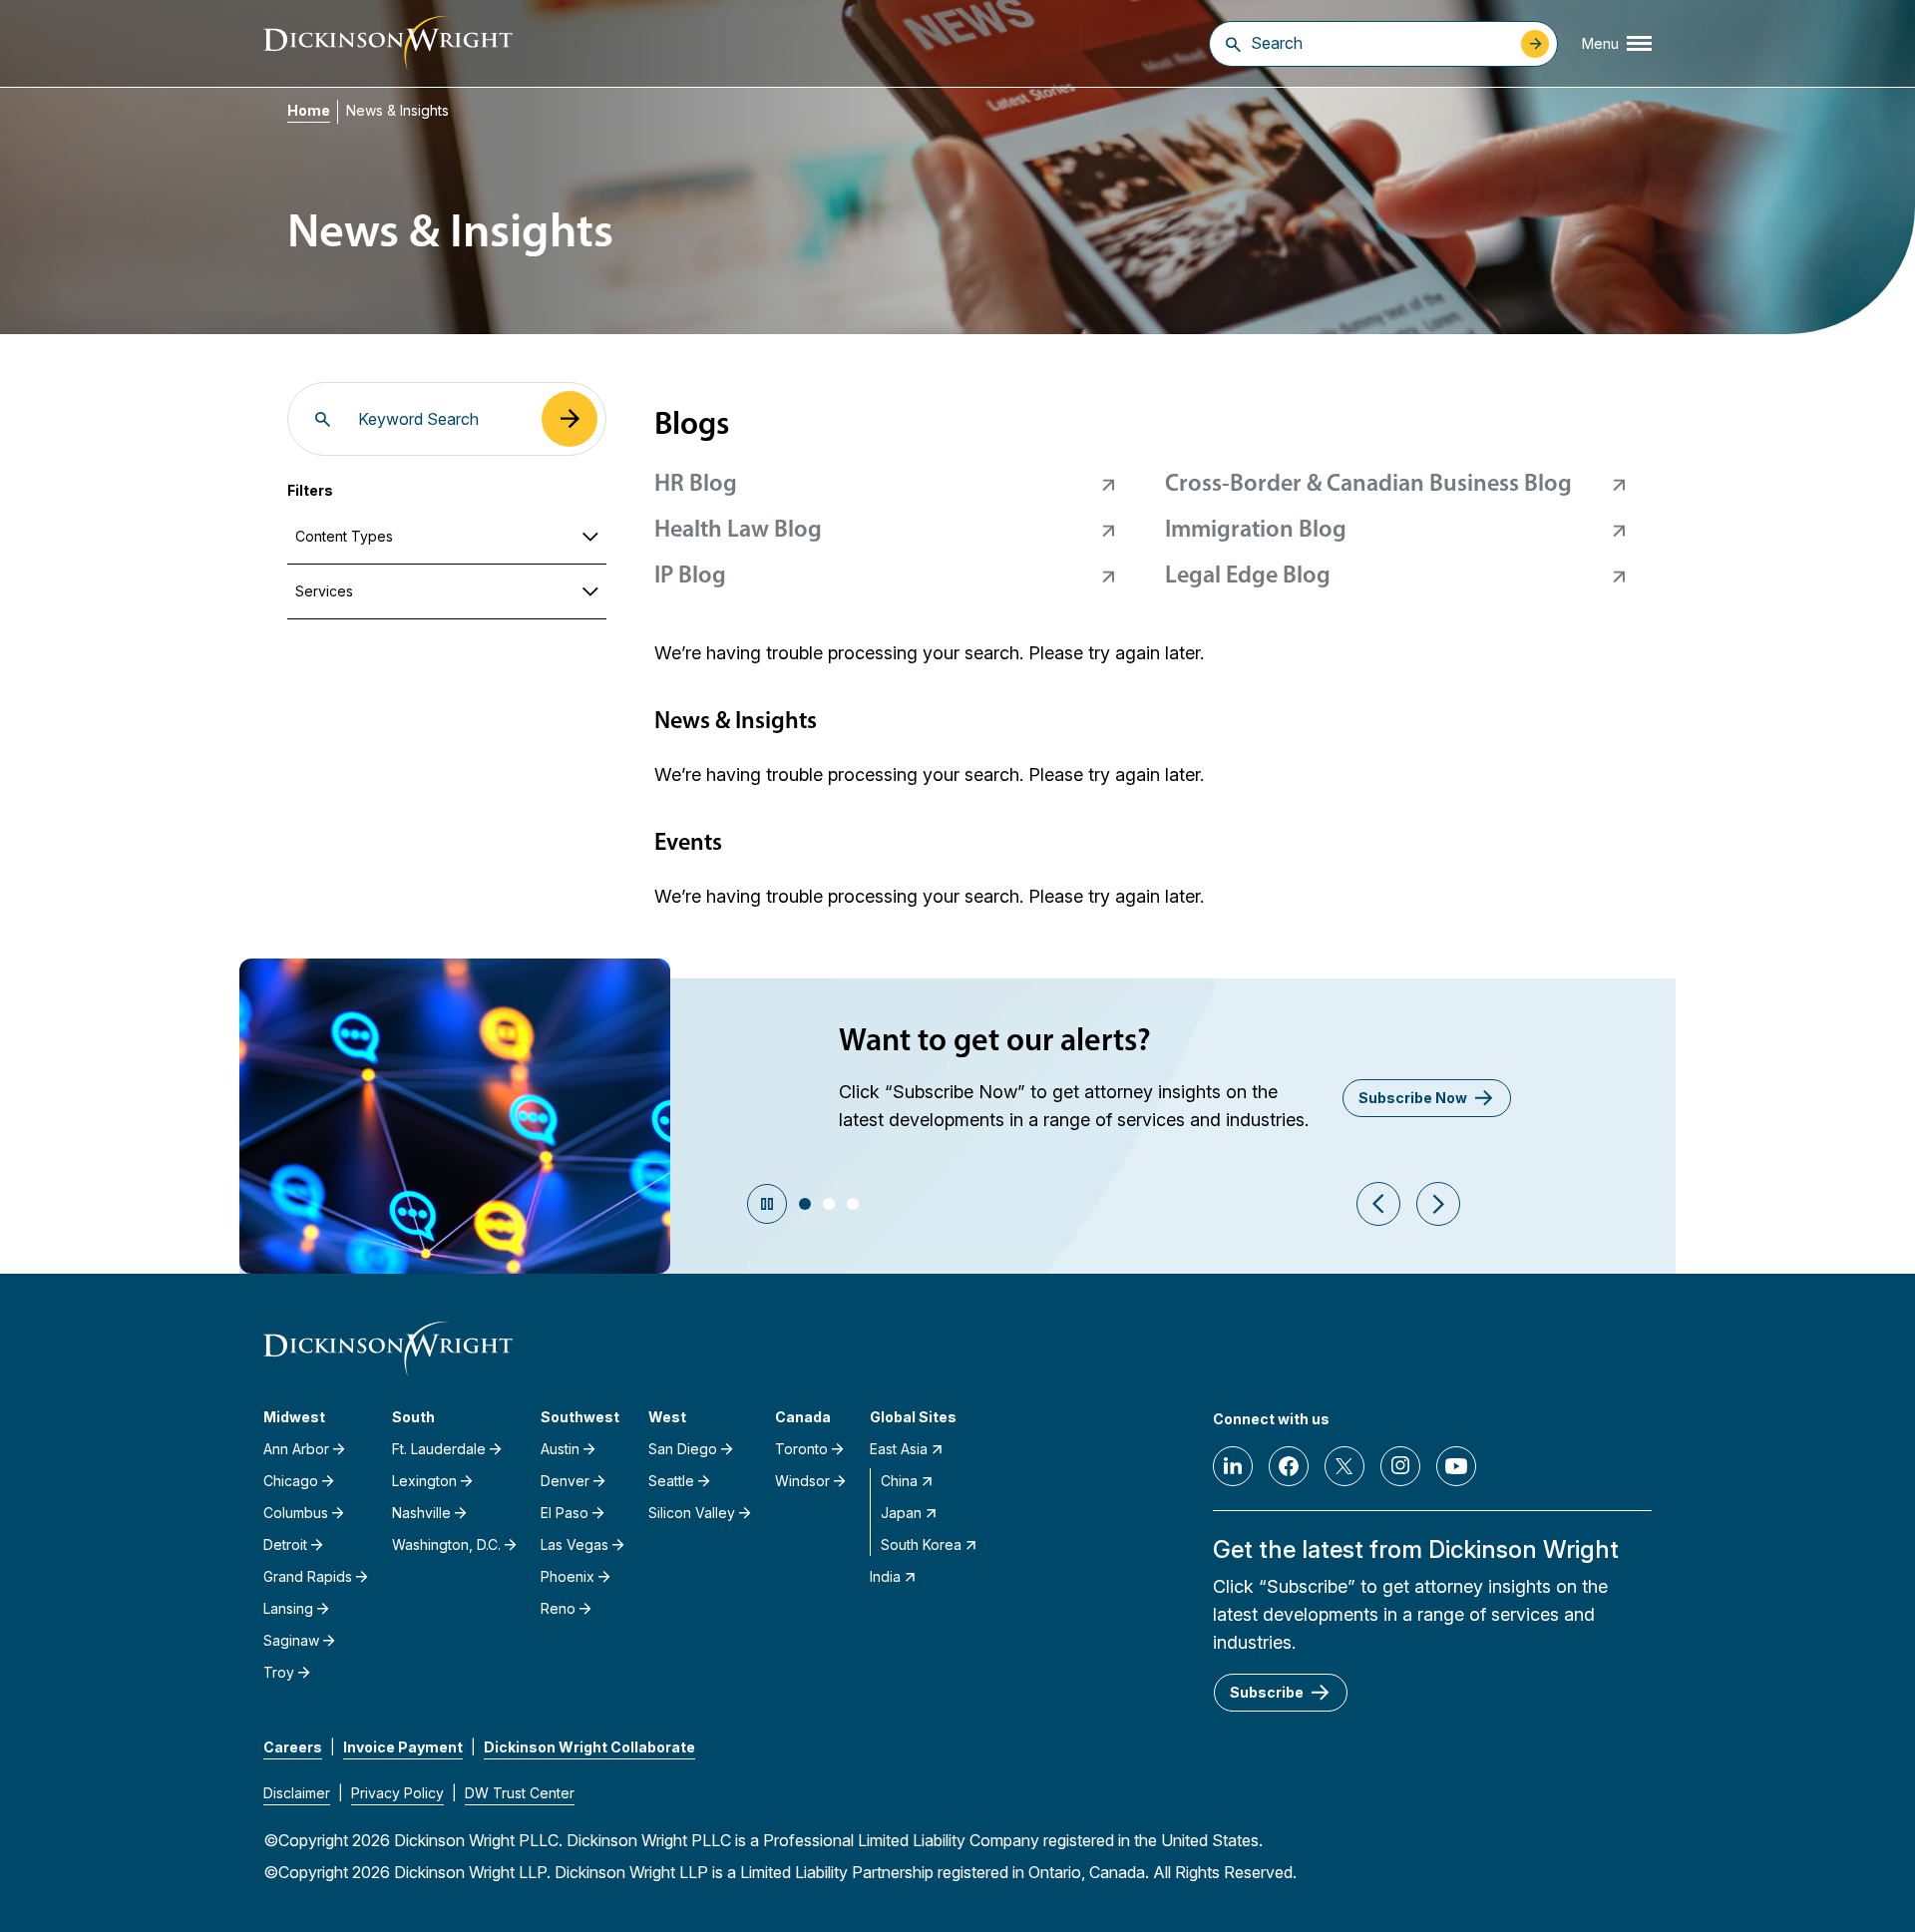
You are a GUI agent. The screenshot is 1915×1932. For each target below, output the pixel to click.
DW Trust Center (520, 1793)
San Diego (683, 1449)
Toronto (801, 1449)
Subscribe (1267, 1692)
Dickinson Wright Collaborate (589, 1747)
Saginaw (291, 1640)
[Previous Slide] (1378, 1204)
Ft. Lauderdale (439, 1449)
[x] (1344, 1466)
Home (309, 110)
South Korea (921, 1545)
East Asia (899, 1449)
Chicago (291, 1481)
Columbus (296, 1513)
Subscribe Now (1413, 1098)
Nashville (421, 1513)
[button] (805, 1204)
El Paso (565, 1513)
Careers (293, 1747)
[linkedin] (1233, 1466)
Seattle (671, 1481)
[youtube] (1456, 1466)
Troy (279, 1672)
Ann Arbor (296, 1449)
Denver (565, 1481)
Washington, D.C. (446, 1545)
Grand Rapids (308, 1576)
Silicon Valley (692, 1513)
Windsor (802, 1481)
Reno (558, 1608)
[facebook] (1289, 1466)
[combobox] (1381, 43)
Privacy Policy (397, 1793)
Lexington (424, 1481)
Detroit (285, 1545)
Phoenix (568, 1576)
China (899, 1481)
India (885, 1576)
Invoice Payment (403, 1747)
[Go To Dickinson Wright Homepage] (388, 43)
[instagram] (1400, 1466)
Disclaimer (297, 1793)
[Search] (1233, 44)
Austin (560, 1449)
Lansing (288, 1608)
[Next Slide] (1438, 1204)
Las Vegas (574, 1545)
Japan (901, 1513)
